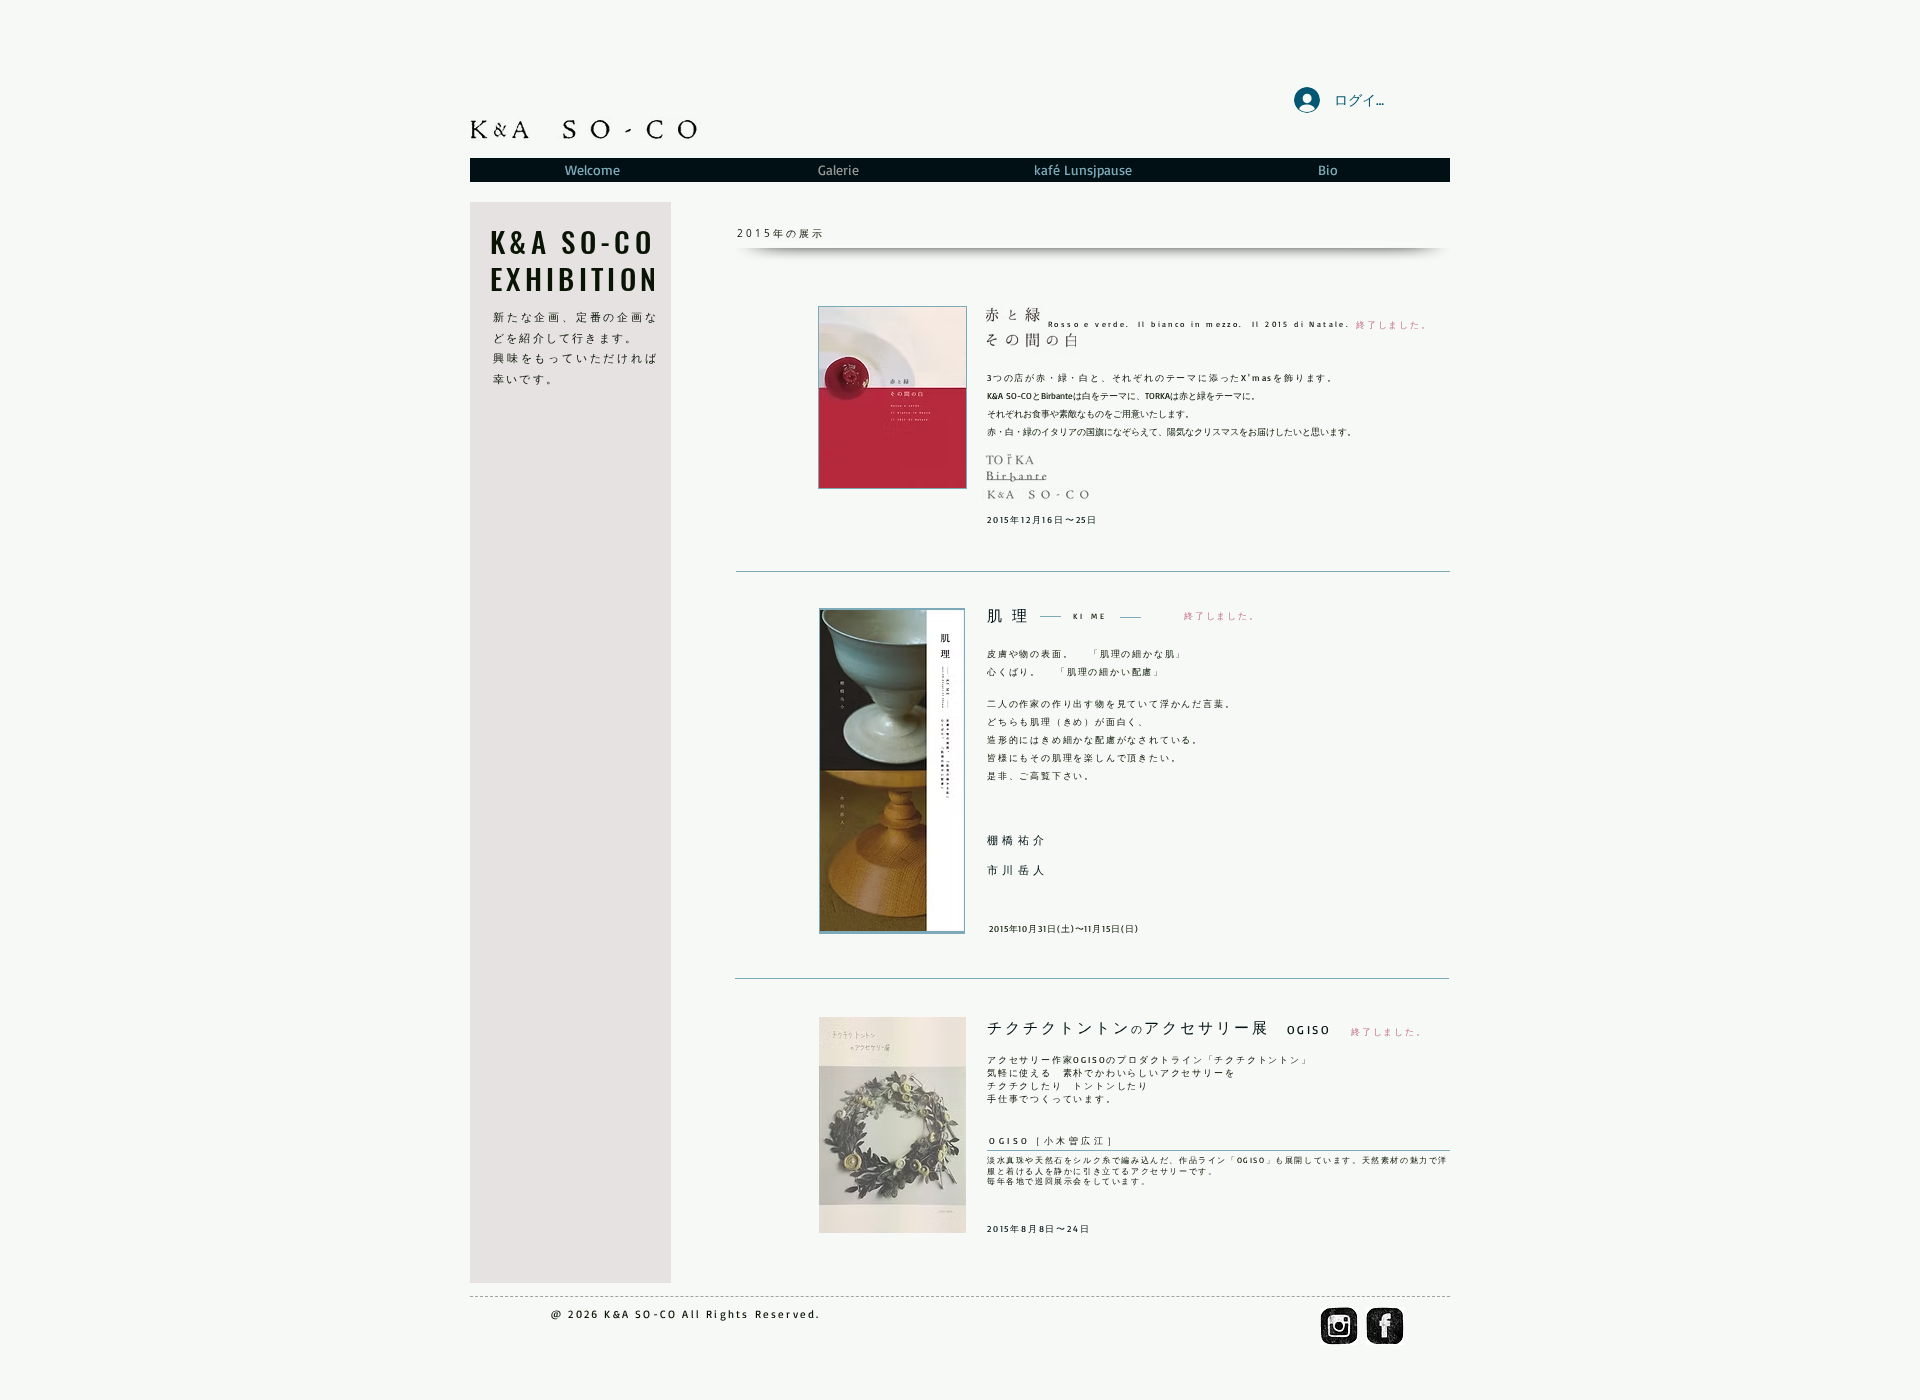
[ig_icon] (1339, 1326)
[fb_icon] (1385, 1326)
